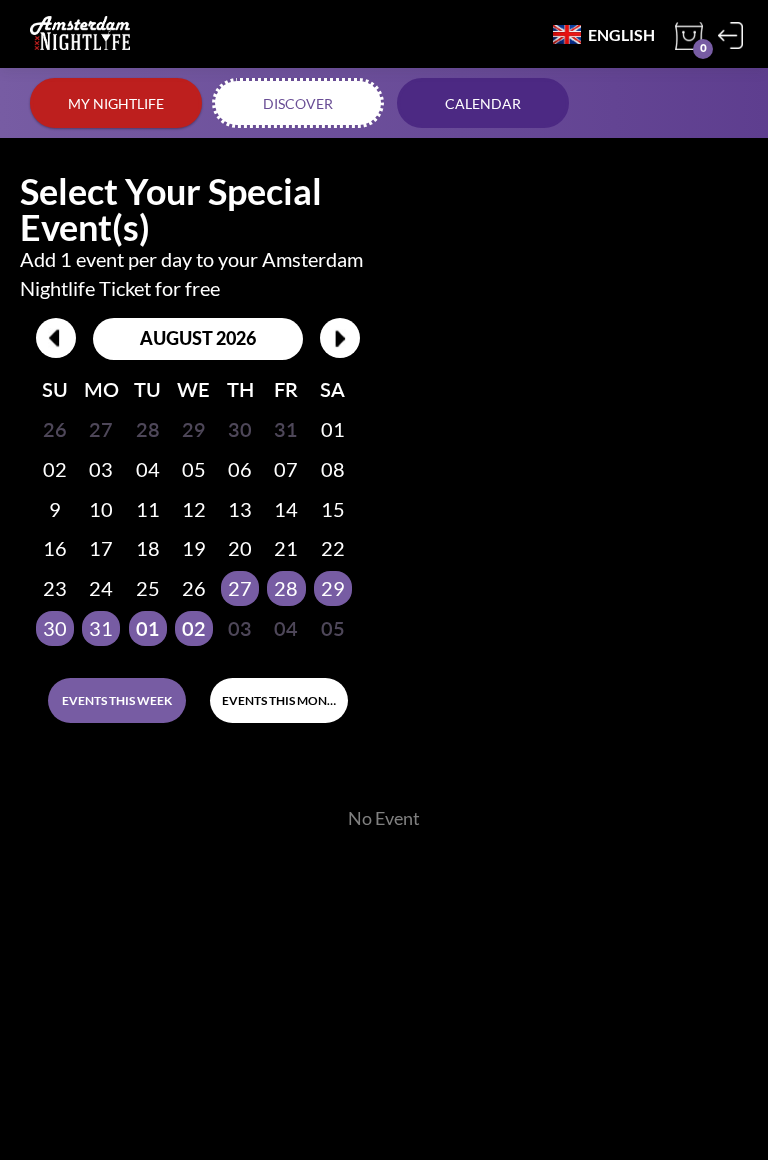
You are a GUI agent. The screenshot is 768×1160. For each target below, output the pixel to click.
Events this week (117, 700)
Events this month (282, 700)
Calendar (483, 103)
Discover (298, 103)
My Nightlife (116, 103)
